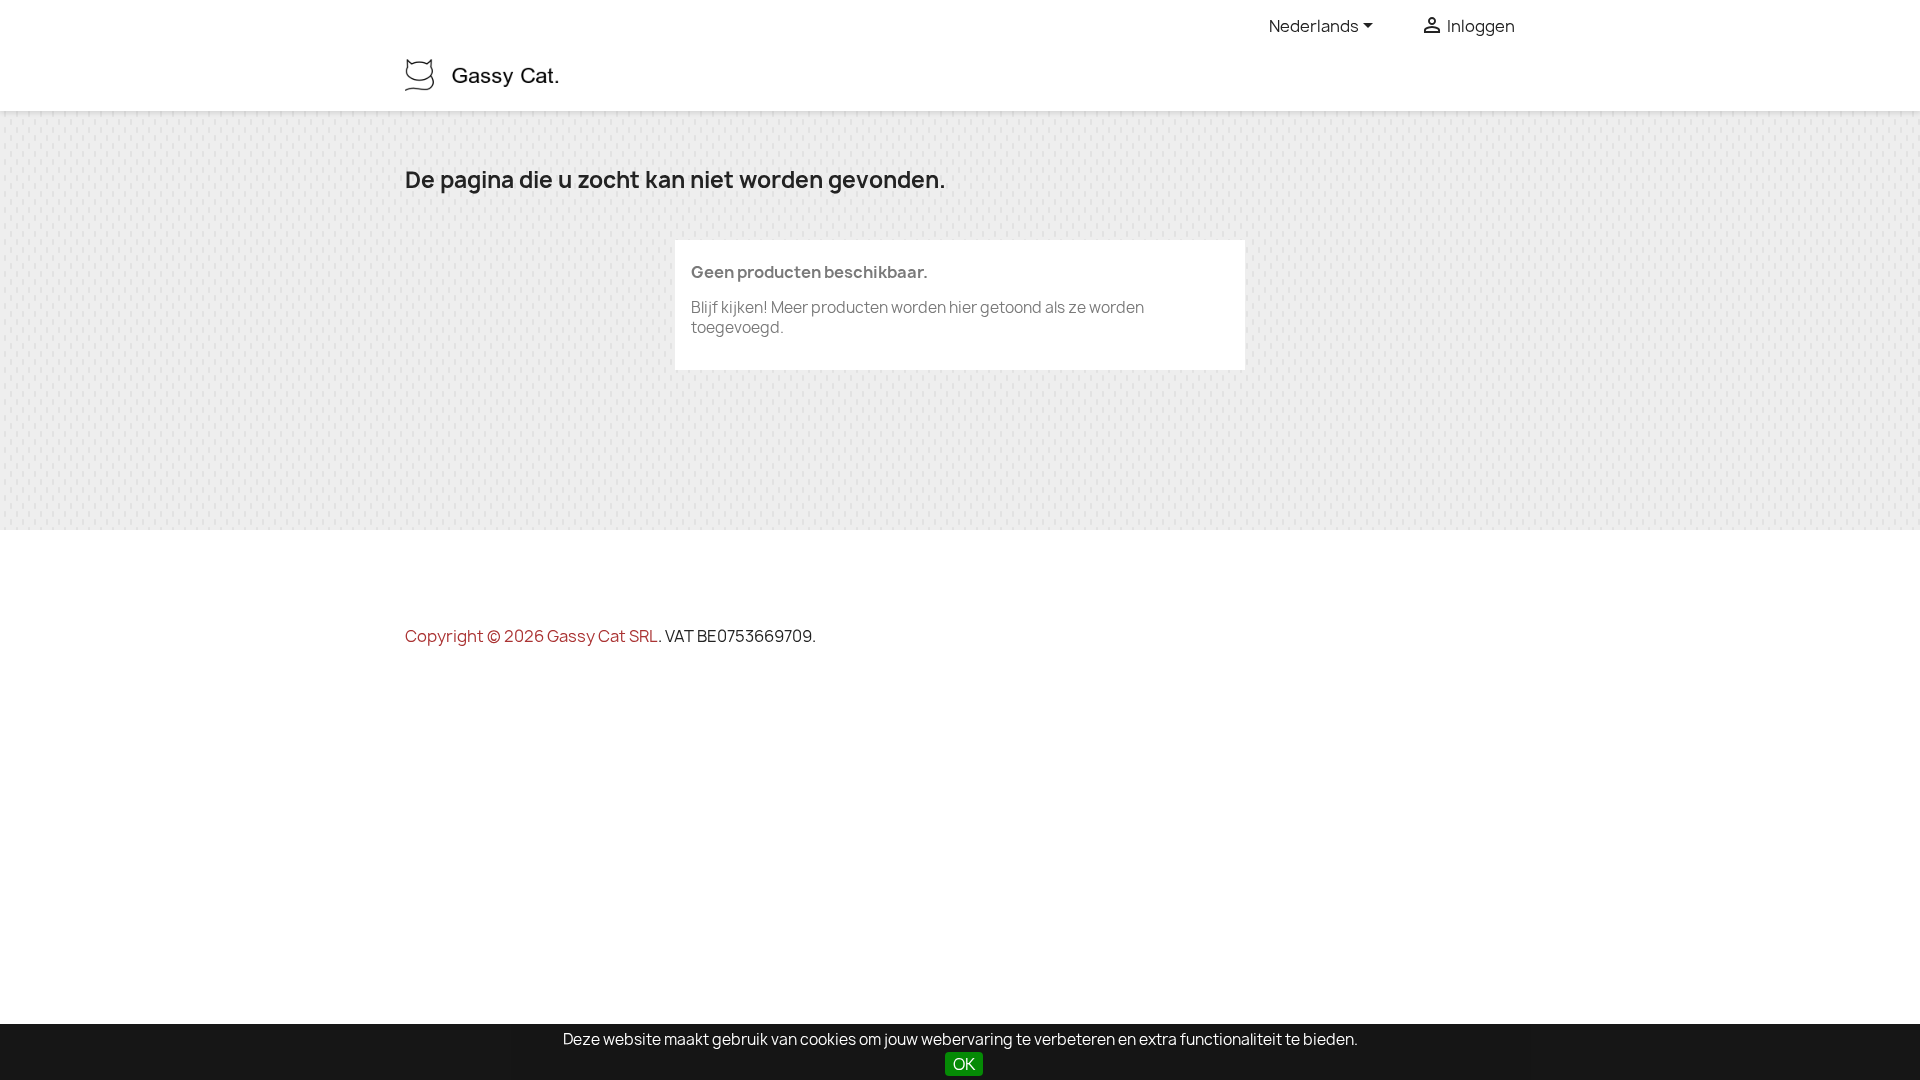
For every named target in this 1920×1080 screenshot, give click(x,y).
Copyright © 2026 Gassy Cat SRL (531, 636)
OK (964, 1064)
